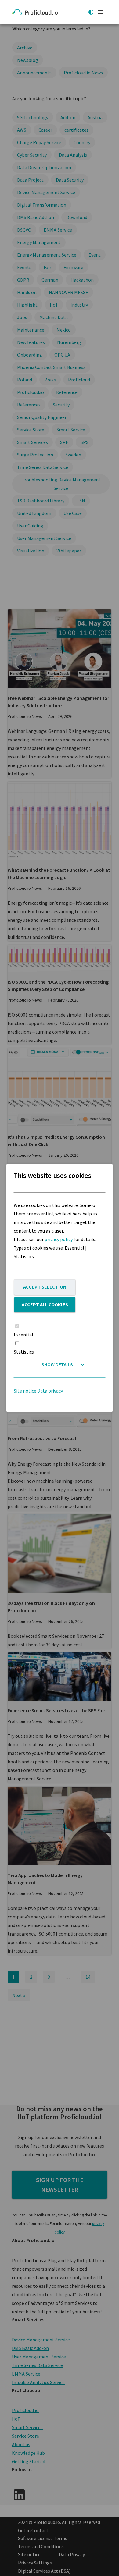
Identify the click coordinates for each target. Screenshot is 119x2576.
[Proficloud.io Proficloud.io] (36, 12)
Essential (23, 1335)
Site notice (25, 1391)
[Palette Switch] (91, 12)
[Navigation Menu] (100, 12)
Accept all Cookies (45, 1304)
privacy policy (59, 1239)
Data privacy (50, 1391)
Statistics (24, 1352)
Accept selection (45, 1287)
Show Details (57, 1365)
